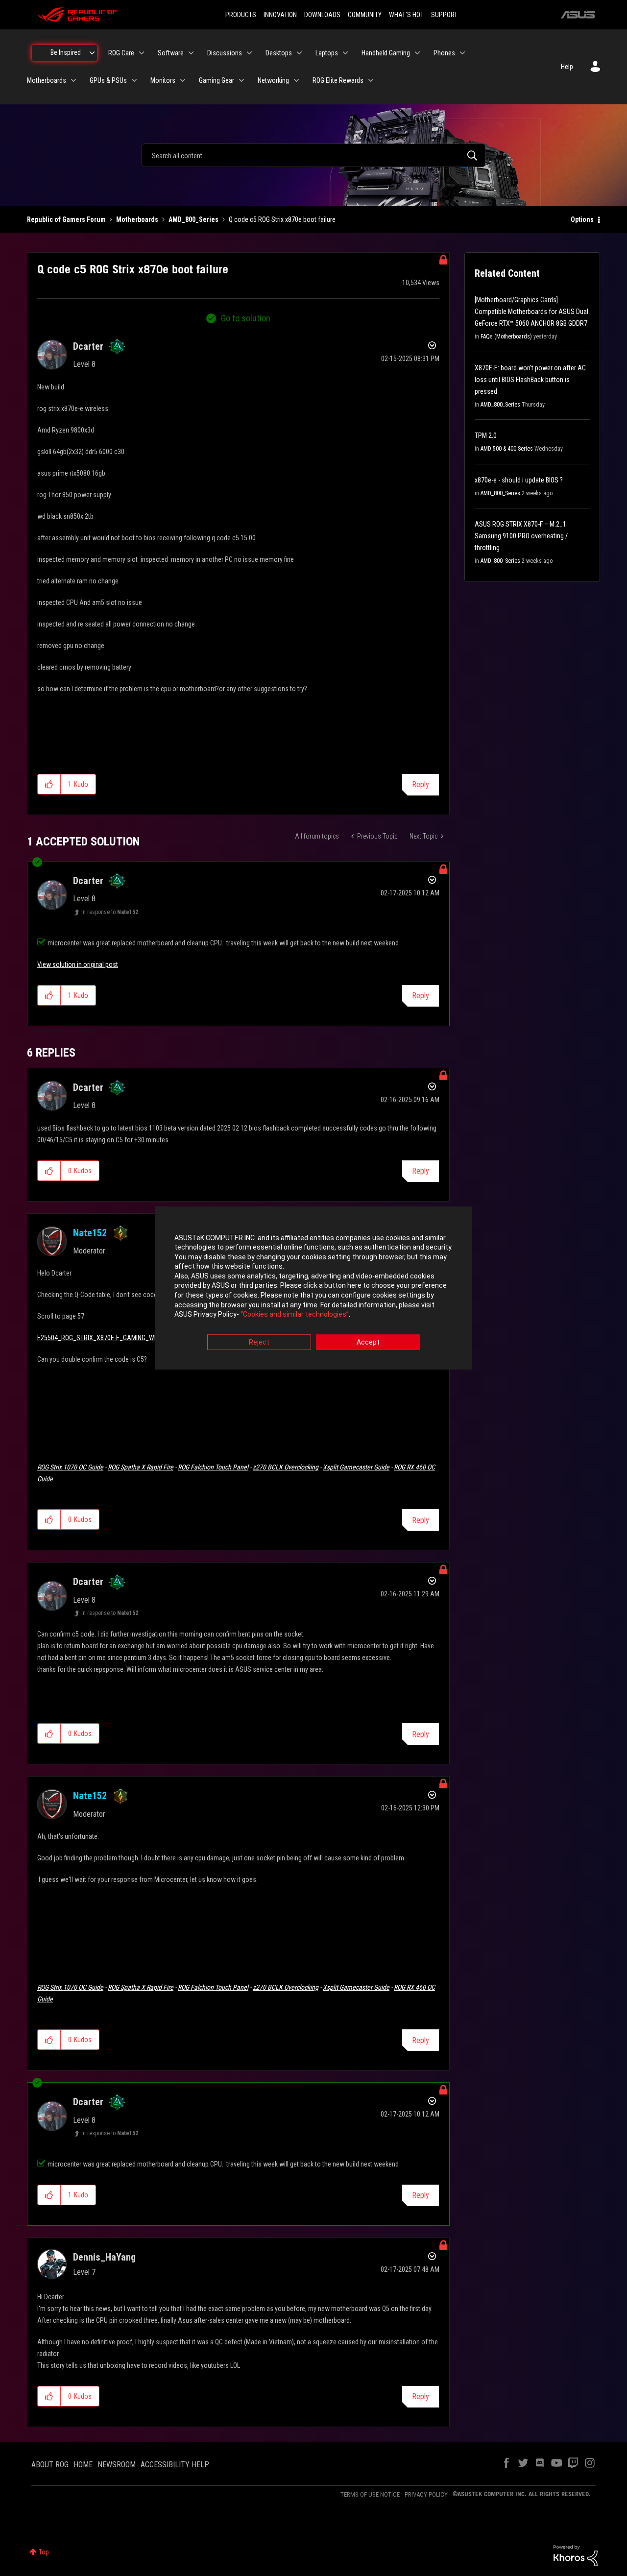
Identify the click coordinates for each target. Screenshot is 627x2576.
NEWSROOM (117, 2465)
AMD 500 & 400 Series (507, 449)
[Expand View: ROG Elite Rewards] (371, 80)
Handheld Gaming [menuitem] (386, 53)
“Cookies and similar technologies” (295, 1315)
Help (567, 67)
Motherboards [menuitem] (47, 80)
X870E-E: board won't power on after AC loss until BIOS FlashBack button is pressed (530, 380)
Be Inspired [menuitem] (66, 52)
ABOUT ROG (50, 2465)
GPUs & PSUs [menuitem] (108, 80)
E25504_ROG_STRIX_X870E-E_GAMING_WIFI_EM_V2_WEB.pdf (123, 1338)
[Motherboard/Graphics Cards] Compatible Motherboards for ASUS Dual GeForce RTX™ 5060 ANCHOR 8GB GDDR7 (531, 312)
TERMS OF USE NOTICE (370, 2494)
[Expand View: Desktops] (299, 53)
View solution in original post (78, 964)
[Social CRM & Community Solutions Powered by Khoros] (576, 2555)
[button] (49, 784)
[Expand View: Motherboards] (73, 80)
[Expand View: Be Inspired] (92, 53)
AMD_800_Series (193, 219)
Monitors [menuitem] (163, 80)
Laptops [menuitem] (327, 53)
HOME (83, 2465)
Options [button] (582, 219)
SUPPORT (444, 15)
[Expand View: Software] (191, 53)
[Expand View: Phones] (462, 53)
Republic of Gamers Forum (66, 219)
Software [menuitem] (171, 53)
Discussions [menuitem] (225, 53)
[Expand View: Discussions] (249, 53)
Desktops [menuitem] (279, 53)
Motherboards (137, 219)
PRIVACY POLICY (426, 2494)
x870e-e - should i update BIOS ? (519, 480)
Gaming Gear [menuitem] (217, 80)
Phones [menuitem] (444, 53)
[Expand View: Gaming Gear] (241, 80)
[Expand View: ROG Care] (142, 53)
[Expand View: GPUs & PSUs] (134, 80)
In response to (110, 912)
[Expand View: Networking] (296, 80)
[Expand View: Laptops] (345, 53)
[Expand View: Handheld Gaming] (417, 53)
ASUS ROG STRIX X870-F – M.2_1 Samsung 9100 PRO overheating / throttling (521, 536)
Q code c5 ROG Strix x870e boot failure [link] (282, 219)
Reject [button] (259, 1342)
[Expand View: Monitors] (183, 80)
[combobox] (313, 155)
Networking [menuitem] (273, 80)
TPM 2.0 (486, 435)
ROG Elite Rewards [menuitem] (338, 80)
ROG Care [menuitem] (121, 53)
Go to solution (246, 318)
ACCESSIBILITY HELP (175, 2465)
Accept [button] (368, 1342)
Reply (421, 784)
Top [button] (44, 2552)
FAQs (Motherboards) (506, 337)
